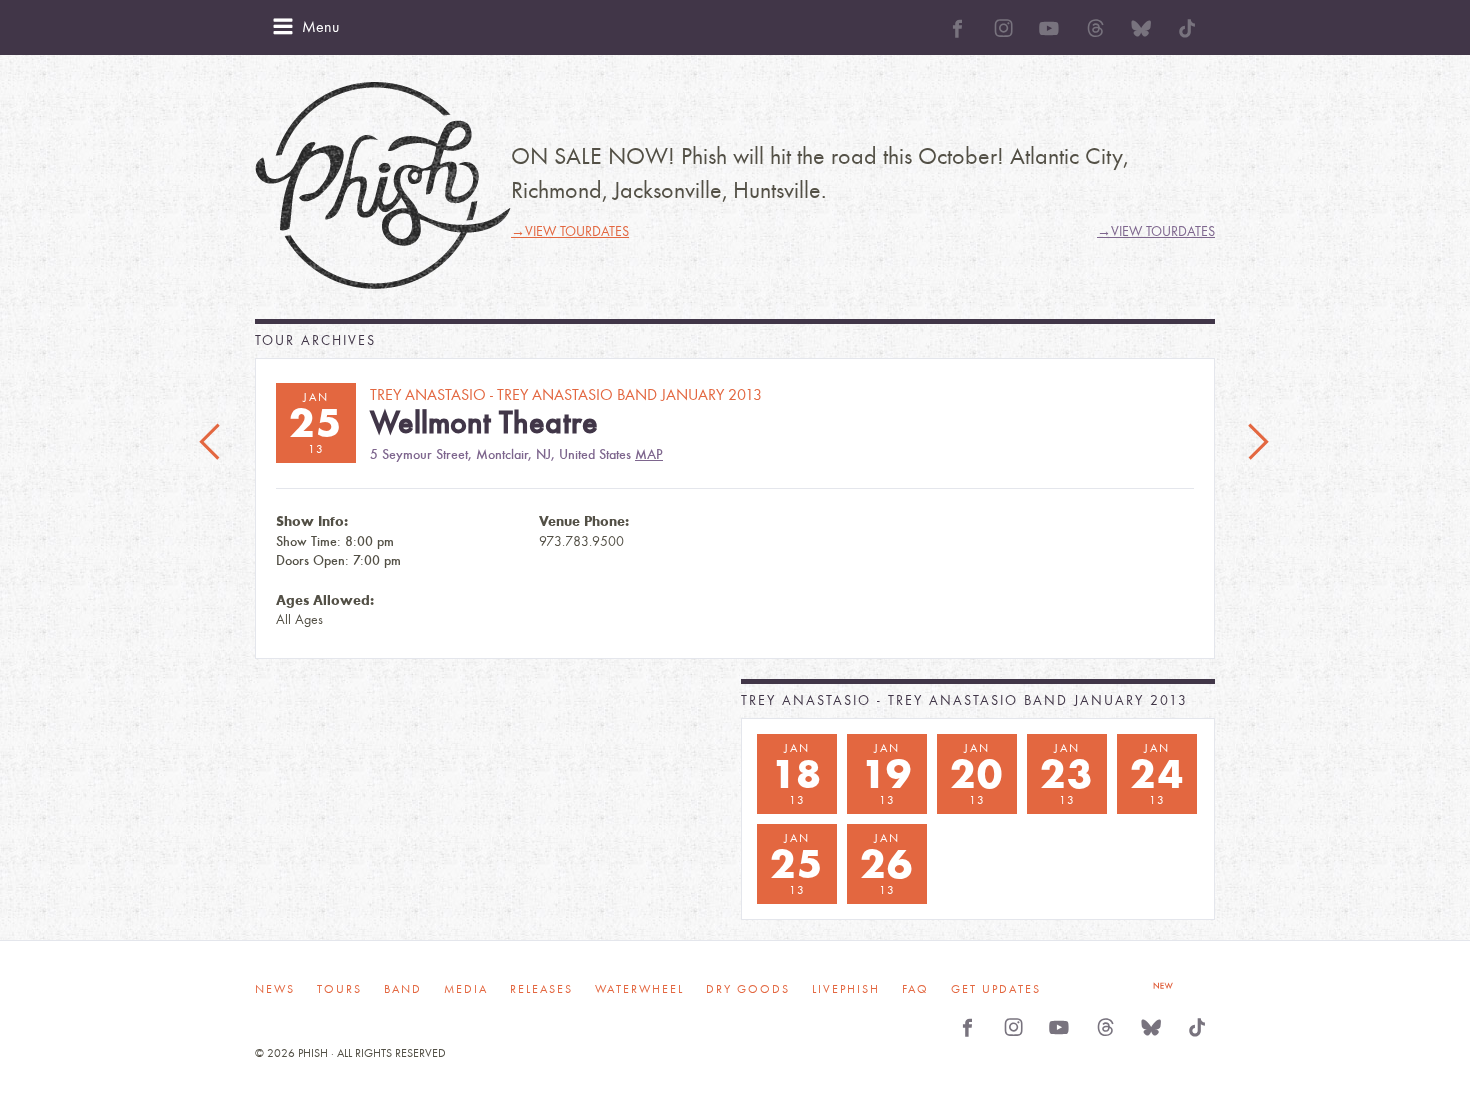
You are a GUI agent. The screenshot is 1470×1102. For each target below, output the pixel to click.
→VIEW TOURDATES (570, 231)
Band (403, 989)
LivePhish (846, 989)
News (275, 989)
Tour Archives (315, 340)
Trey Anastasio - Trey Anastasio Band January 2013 (964, 700)
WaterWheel (639, 989)
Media (466, 989)
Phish (383, 185)
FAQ (915, 989)
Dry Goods (748, 989)
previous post (212, 443)
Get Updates (996, 989)
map (649, 454)
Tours (339, 989)
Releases (541, 989)
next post (1258, 443)
